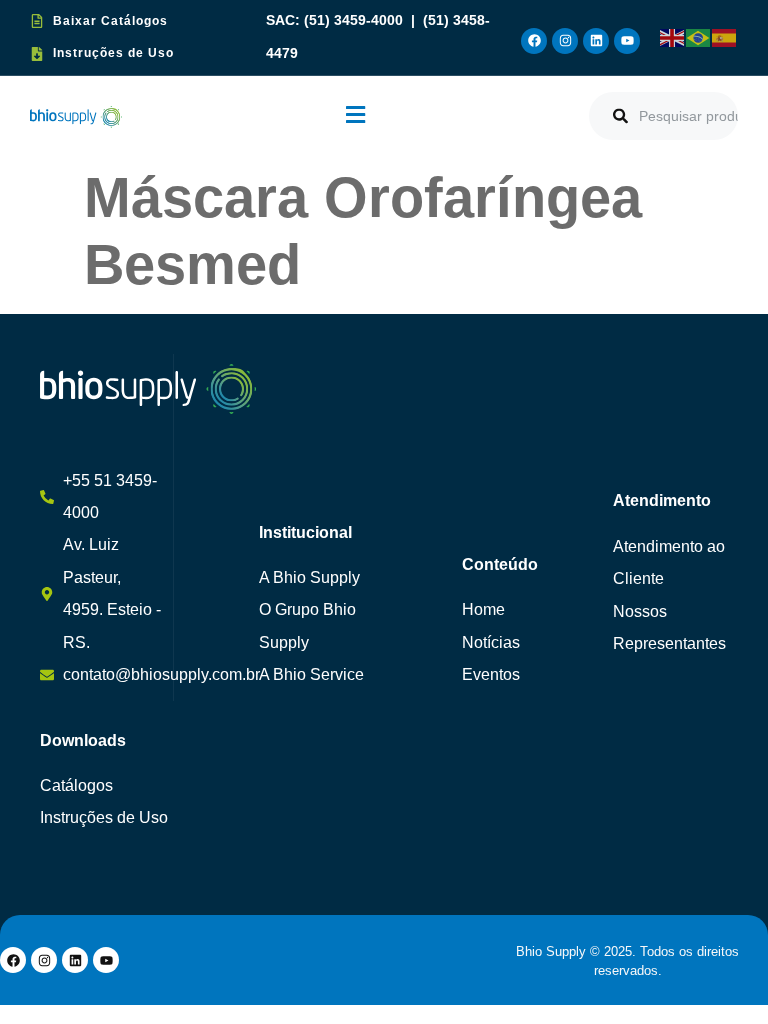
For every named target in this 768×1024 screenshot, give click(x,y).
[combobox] (663, 116)
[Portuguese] (699, 37)
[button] (355, 115)
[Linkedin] (596, 41)
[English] (673, 37)
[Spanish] (725, 37)
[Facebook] (534, 41)
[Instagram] (565, 41)
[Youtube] (627, 41)
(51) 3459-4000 (355, 20)
